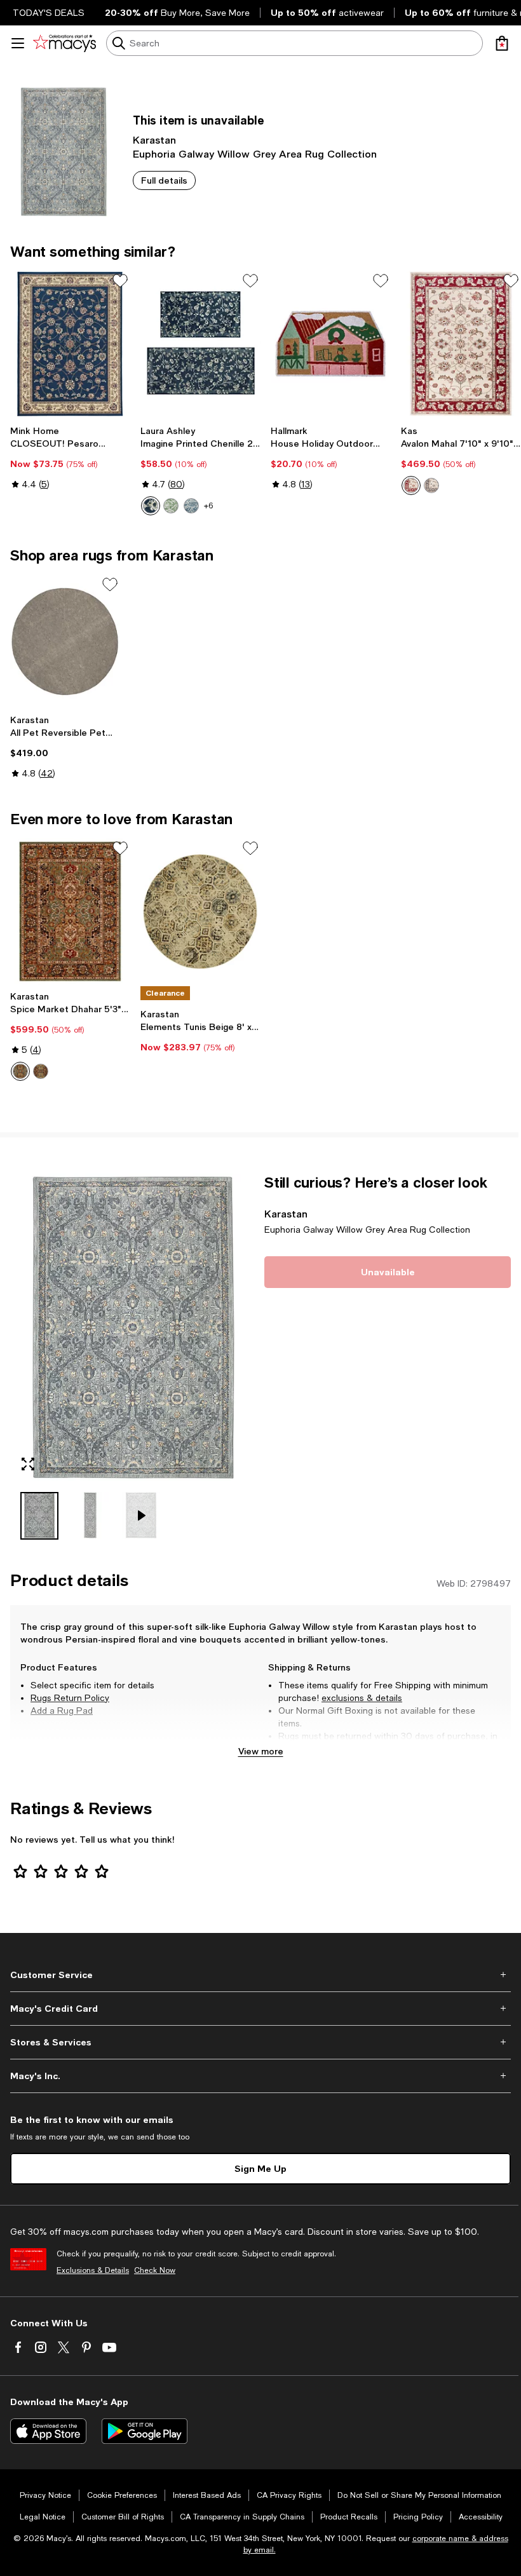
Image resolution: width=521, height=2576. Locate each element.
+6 (208, 506)
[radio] (151, 506)
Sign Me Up (260, 2168)
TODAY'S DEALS (49, 13)
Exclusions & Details (93, 2270)
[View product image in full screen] (28, 1464)
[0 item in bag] (502, 43)
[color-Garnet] (41, 1071)
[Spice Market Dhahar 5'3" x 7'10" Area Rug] (70, 911)
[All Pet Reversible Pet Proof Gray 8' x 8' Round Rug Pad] (65, 641)
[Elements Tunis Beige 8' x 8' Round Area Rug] (200, 911)
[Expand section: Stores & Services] (260, 2042)
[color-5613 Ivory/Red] (411, 485)
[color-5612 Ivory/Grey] (431, 485)
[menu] (18, 43)
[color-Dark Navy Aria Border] (151, 506)
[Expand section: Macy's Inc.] (260, 2076)
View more (261, 1751)
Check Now (155, 2270)
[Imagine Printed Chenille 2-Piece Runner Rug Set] (200, 344)
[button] (133, 1357)
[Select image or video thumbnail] (39, 1516)
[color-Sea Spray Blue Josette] (191, 506)
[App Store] (48, 2431)
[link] (70, 458)
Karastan (154, 139)
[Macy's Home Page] (64, 43)
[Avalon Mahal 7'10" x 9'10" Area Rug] (461, 344)
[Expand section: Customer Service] (260, 1975)
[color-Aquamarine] (20, 1071)
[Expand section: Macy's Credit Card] (260, 2009)
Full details (164, 180)
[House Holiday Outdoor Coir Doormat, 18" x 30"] (331, 344)
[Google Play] (145, 2431)
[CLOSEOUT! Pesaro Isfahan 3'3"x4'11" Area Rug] (70, 344)
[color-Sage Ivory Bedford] (171, 506)
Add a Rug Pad (62, 1711)
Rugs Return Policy (70, 1698)
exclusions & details (362, 1698)
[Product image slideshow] (133, 1328)
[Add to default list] (120, 281)
